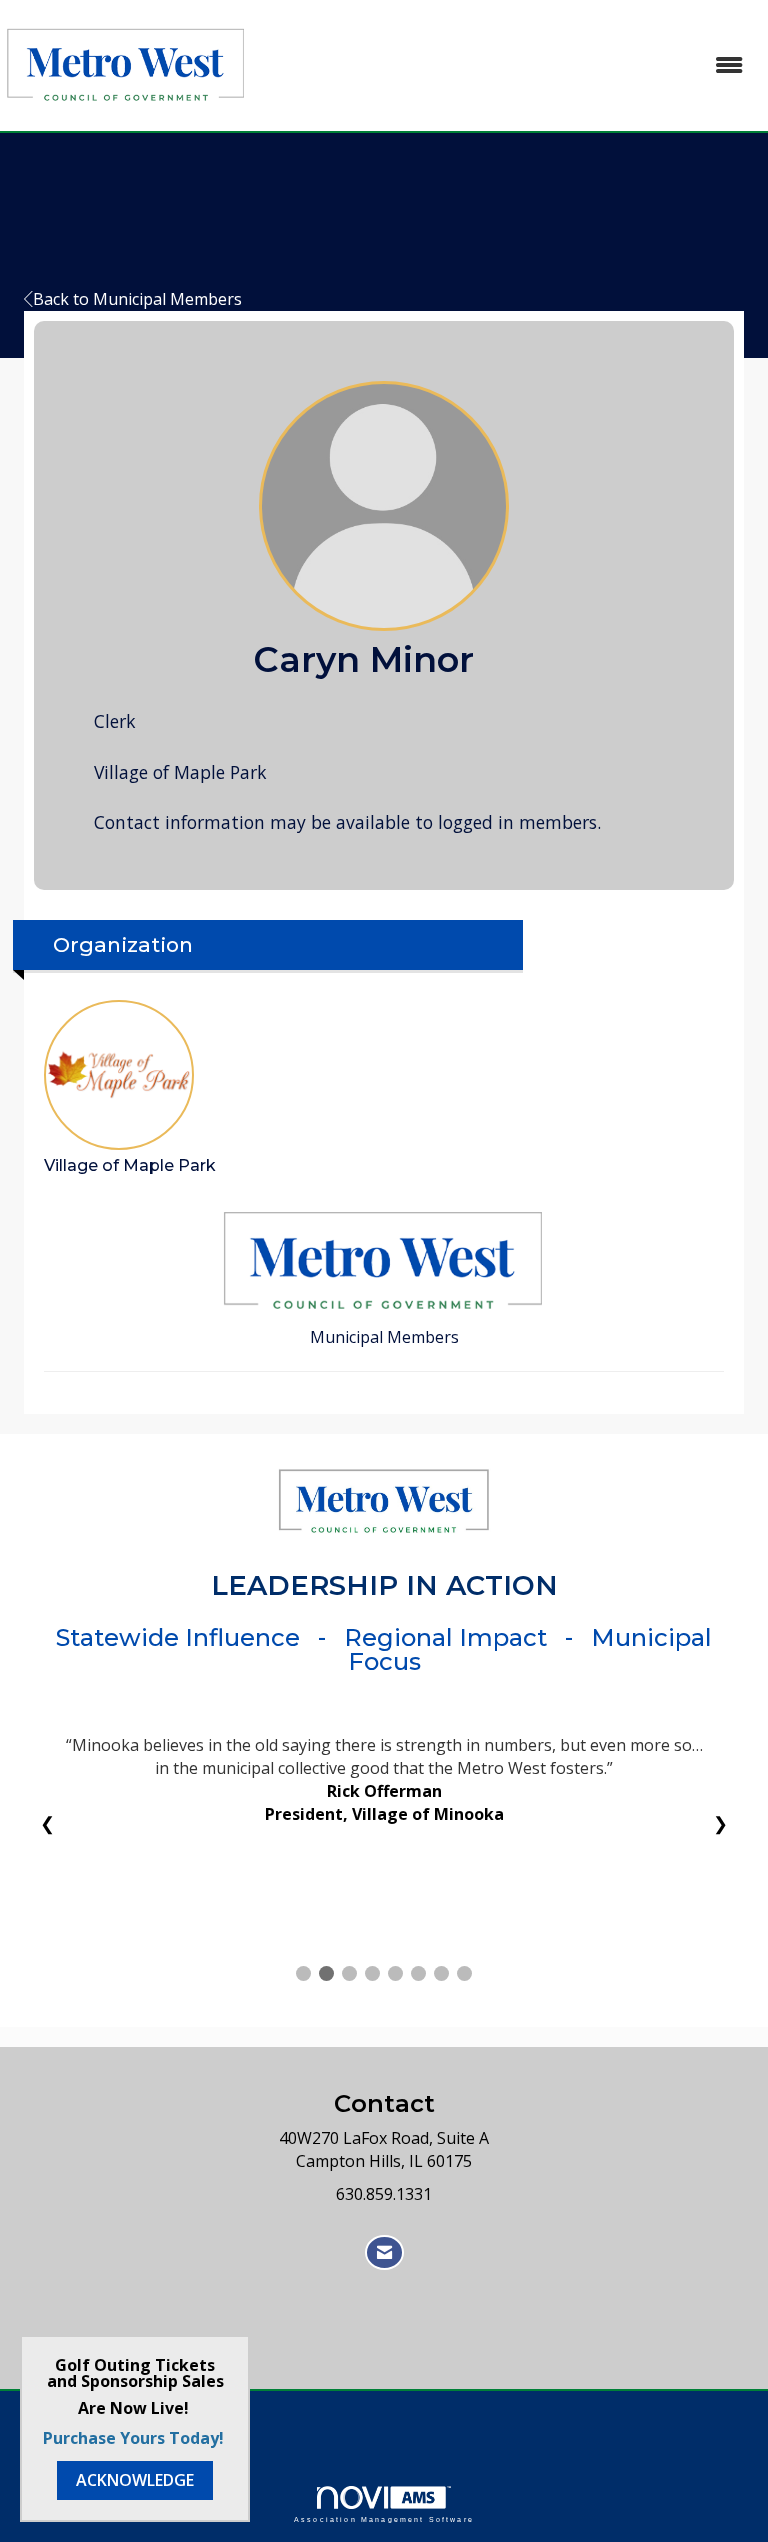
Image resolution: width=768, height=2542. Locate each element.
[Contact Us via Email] (384, 2252)
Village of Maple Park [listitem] (130, 1165)
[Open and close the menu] (508, 65)
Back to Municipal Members (137, 299)
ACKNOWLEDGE (135, 2480)
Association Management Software (384, 2519)
